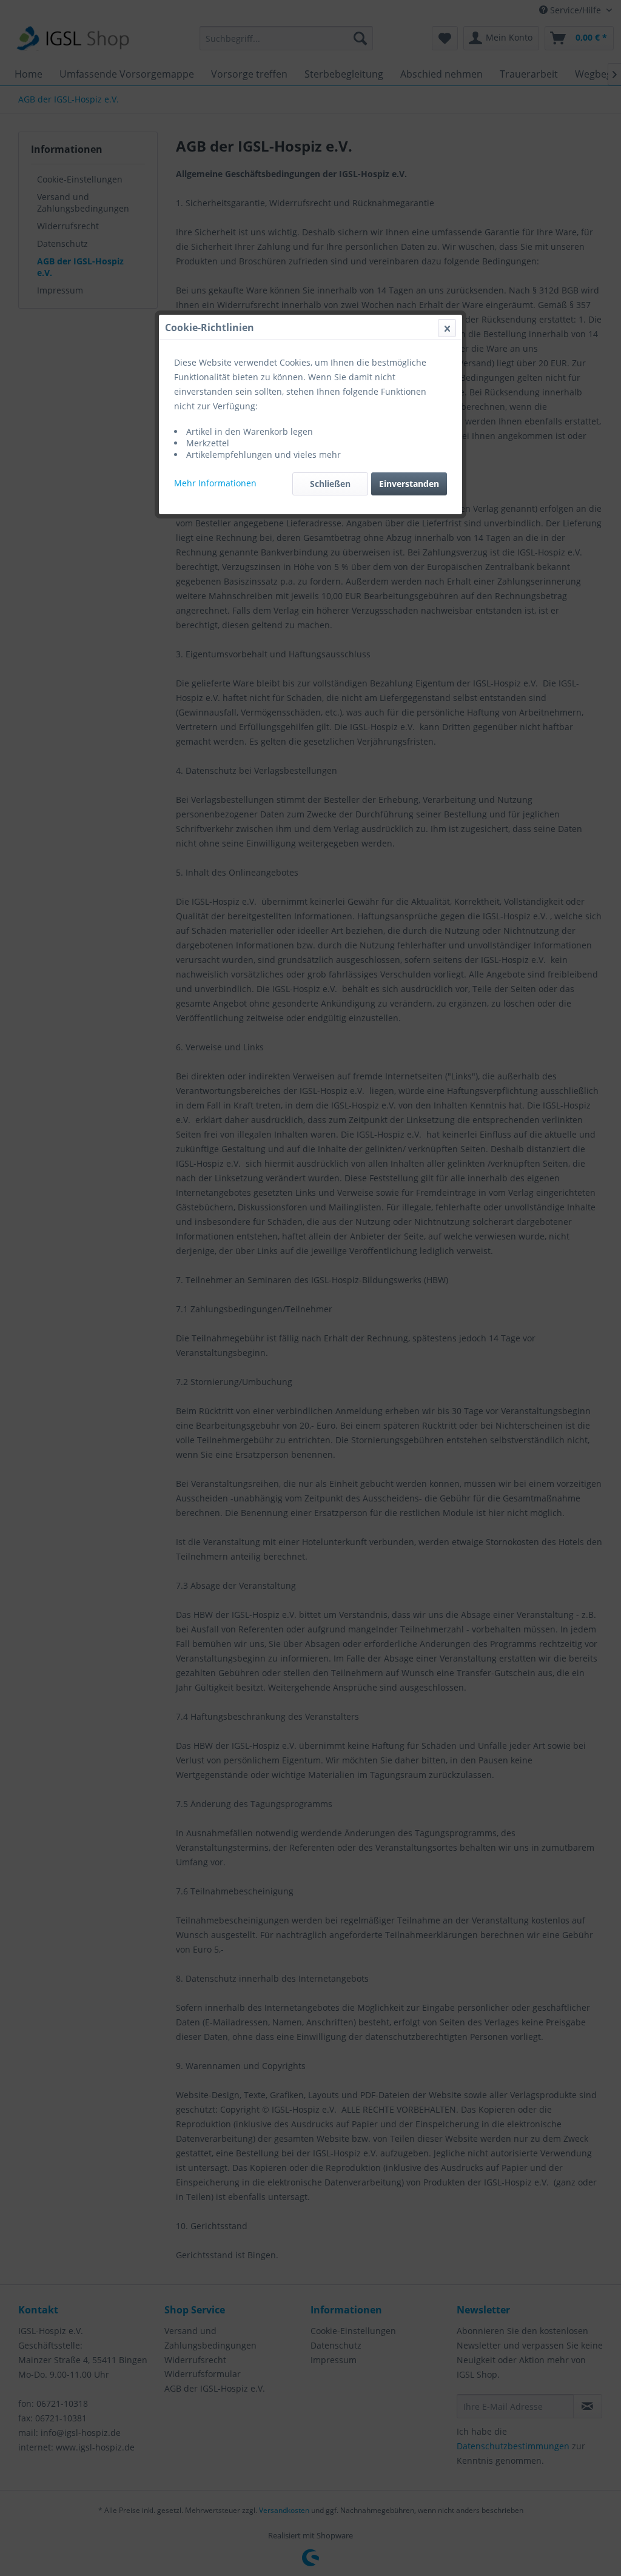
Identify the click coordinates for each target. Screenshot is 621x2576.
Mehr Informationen (215, 483)
